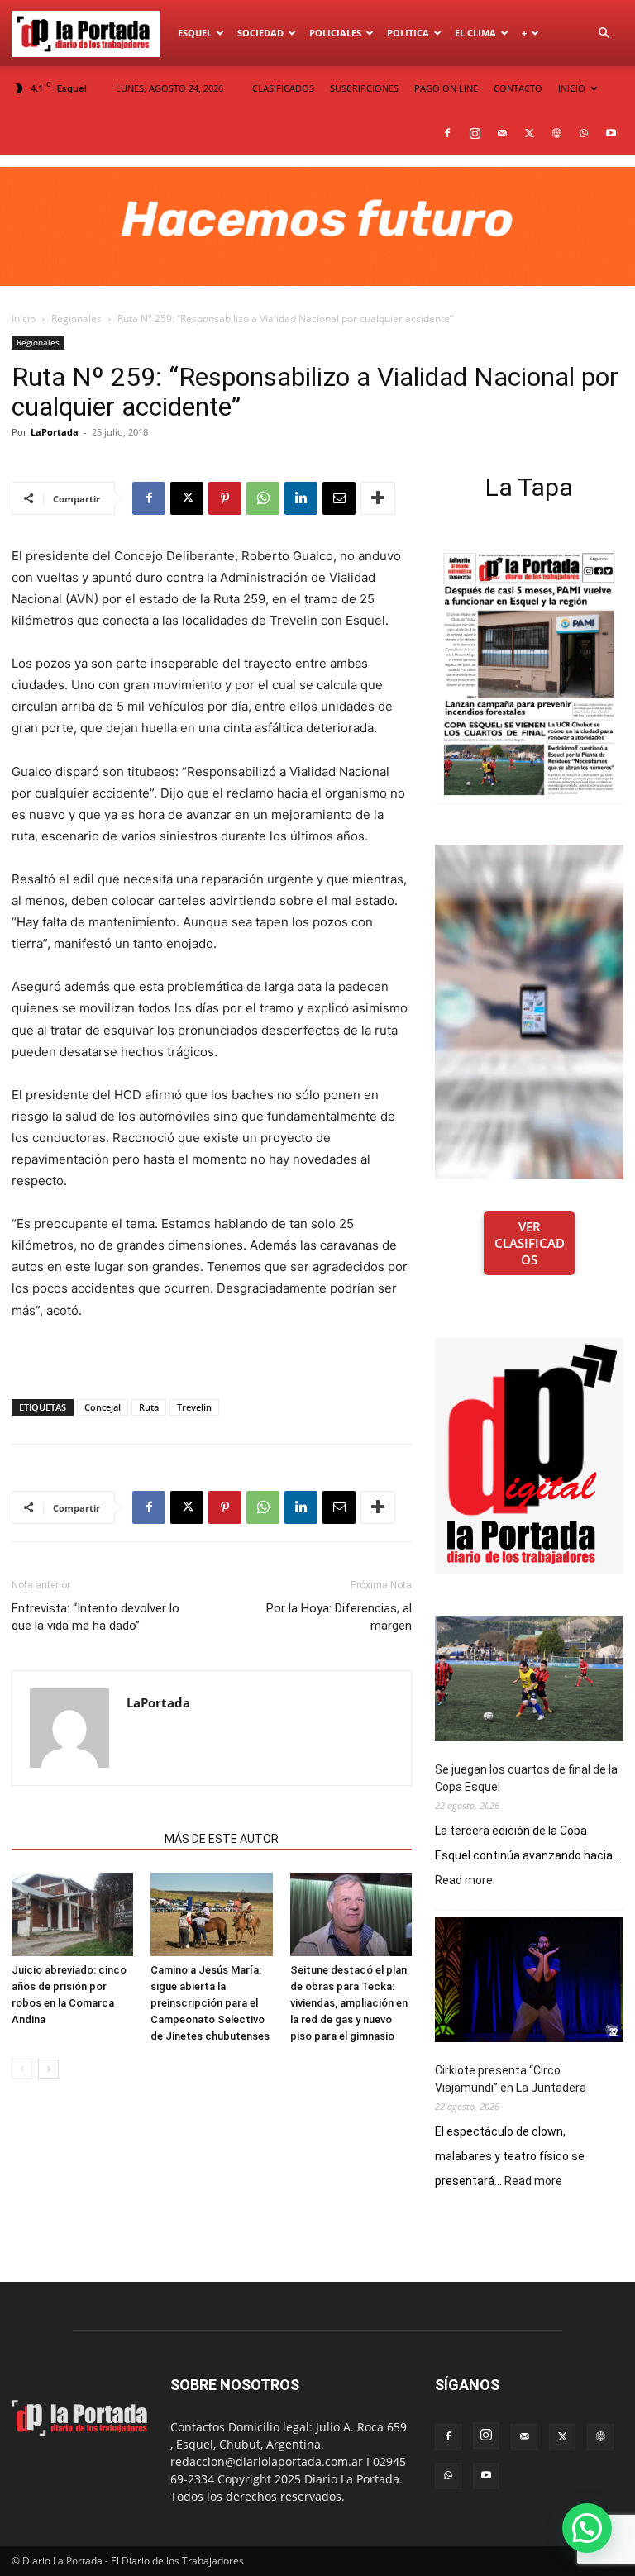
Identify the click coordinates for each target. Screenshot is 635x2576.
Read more (464, 1881)
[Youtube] (611, 133)
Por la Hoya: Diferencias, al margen (339, 1617)
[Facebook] (447, 133)
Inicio (24, 319)
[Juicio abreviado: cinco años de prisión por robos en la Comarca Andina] (72, 1914)
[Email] (339, 498)
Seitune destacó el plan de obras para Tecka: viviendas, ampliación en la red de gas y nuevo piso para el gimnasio (349, 2003)
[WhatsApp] (584, 133)
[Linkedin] (301, 498)
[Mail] (502, 133)
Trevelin (194, 1407)
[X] (529, 133)
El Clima (475, 33)
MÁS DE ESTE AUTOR (222, 1839)
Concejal (103, 1407)
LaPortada (55, 432)
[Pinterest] (225, 498)
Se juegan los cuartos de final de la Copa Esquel (526, 1778)
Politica (408, 33)
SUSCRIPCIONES (364, 88)
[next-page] (48, 2069)
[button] (604, 33)
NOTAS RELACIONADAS (83, 1839)
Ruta (149, 1407)
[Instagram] (475, 133)
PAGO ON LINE (446, 88)
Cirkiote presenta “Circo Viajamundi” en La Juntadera (511, 2079)
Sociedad (260, 33)
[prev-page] (22, 2069)
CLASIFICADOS (283, 88)
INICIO (572, 88)
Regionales (76, 319)
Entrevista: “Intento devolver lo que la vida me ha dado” (95, 1617)
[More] (378, 498)
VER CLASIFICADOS (530, 1243)
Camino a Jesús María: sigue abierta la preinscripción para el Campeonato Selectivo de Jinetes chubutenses (210, 2003)
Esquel (195, 33)
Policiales (335, 33)
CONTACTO (518, 88)
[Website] (556, 133)
